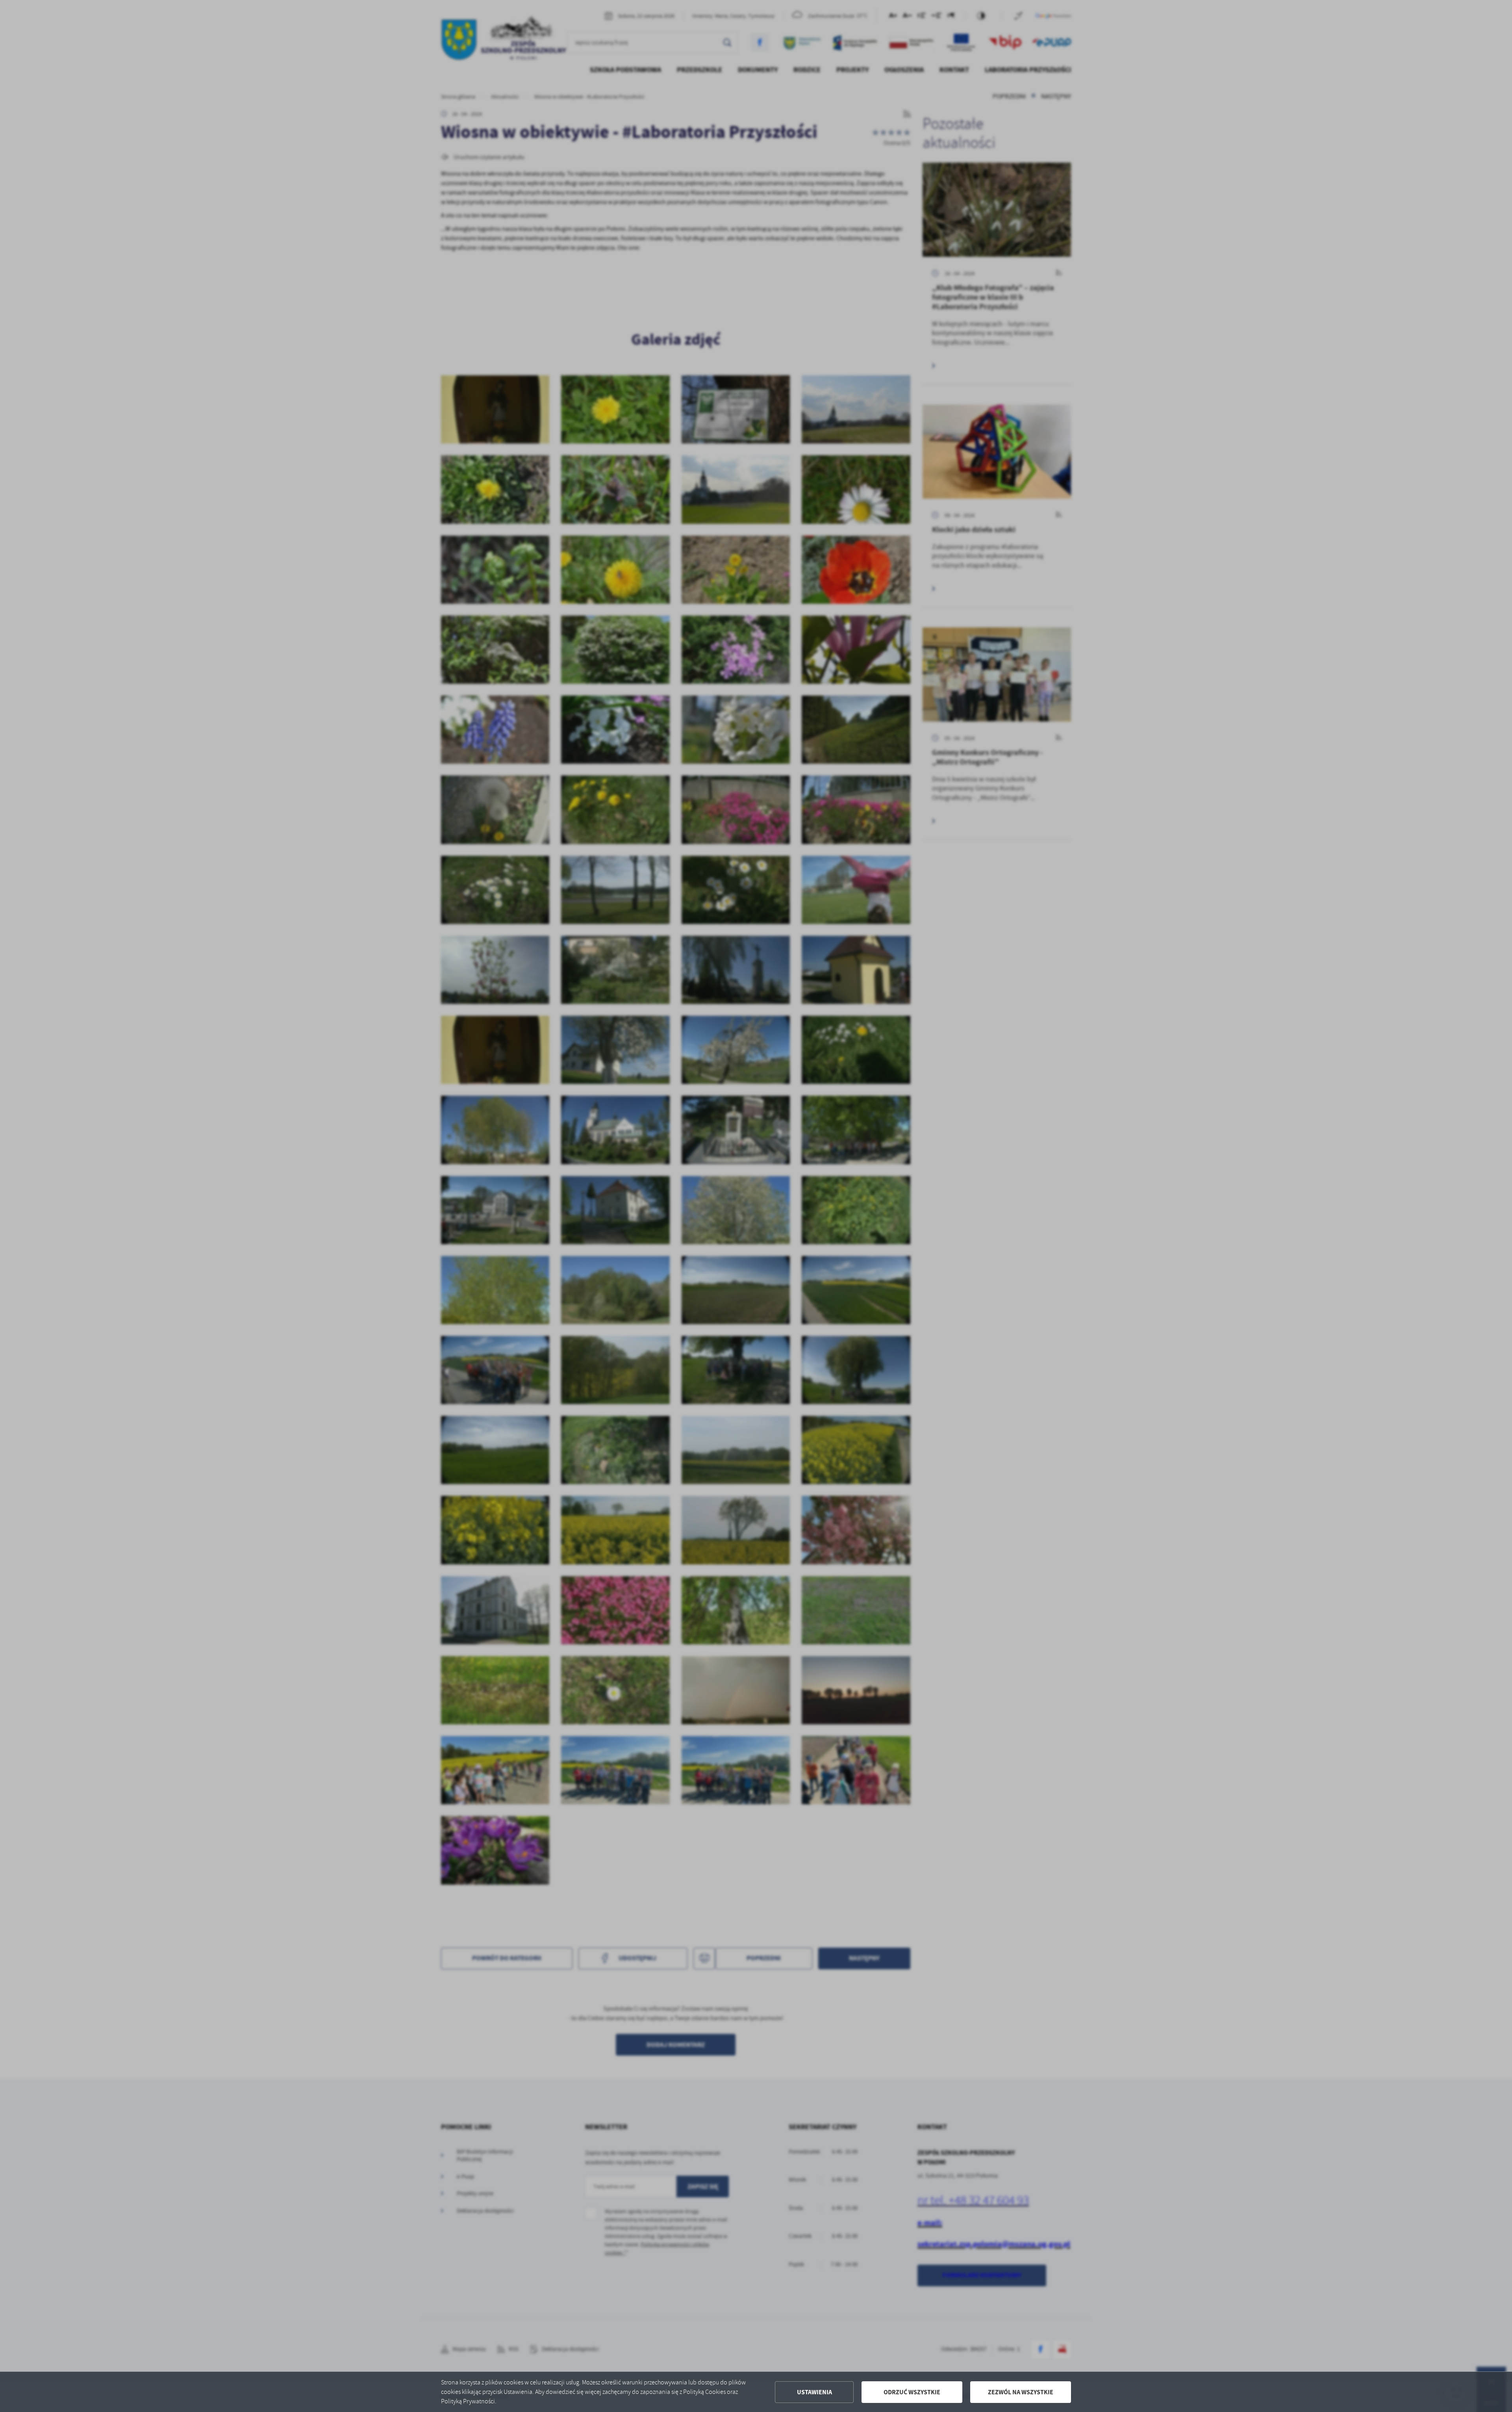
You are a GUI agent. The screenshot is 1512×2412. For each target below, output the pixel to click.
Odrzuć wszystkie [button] (912, 2392)
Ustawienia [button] (814, 2392)
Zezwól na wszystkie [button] (1021, 2392)
